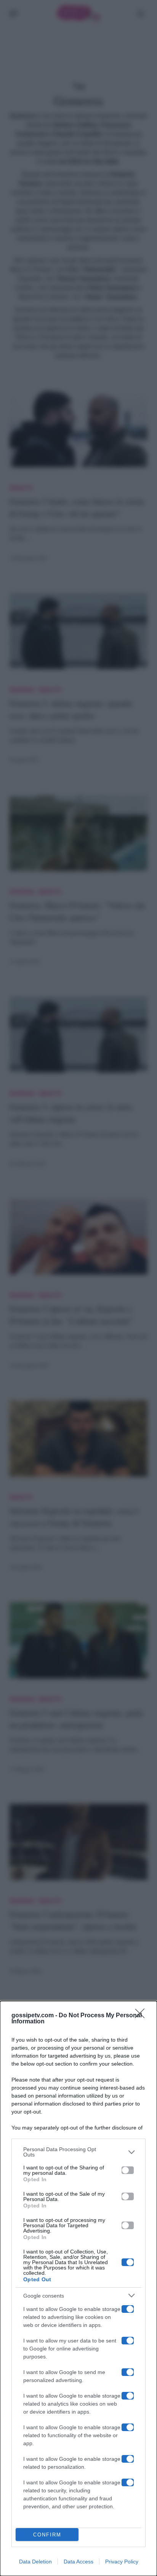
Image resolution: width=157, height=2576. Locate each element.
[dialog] (78, 2288)
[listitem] (78, 2152)
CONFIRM (47, 2535)
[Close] (142, 2016)
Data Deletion (35, 2562)
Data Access (78, 2562)
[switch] (128, 2170)
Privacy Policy (122, 2562)
